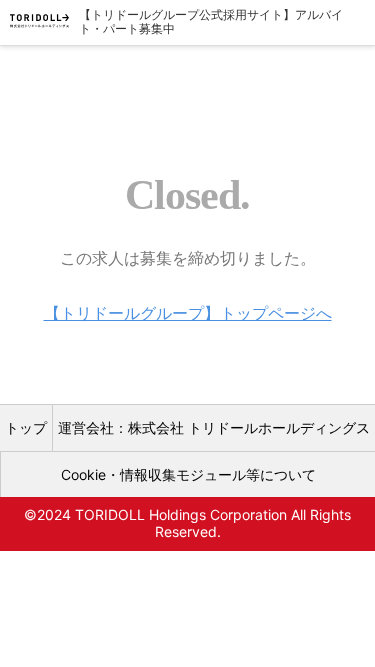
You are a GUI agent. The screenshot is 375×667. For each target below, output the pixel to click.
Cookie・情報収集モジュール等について (188, 474)
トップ (26, 427)
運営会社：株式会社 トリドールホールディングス (214, 427)
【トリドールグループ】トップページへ (188, 313)
